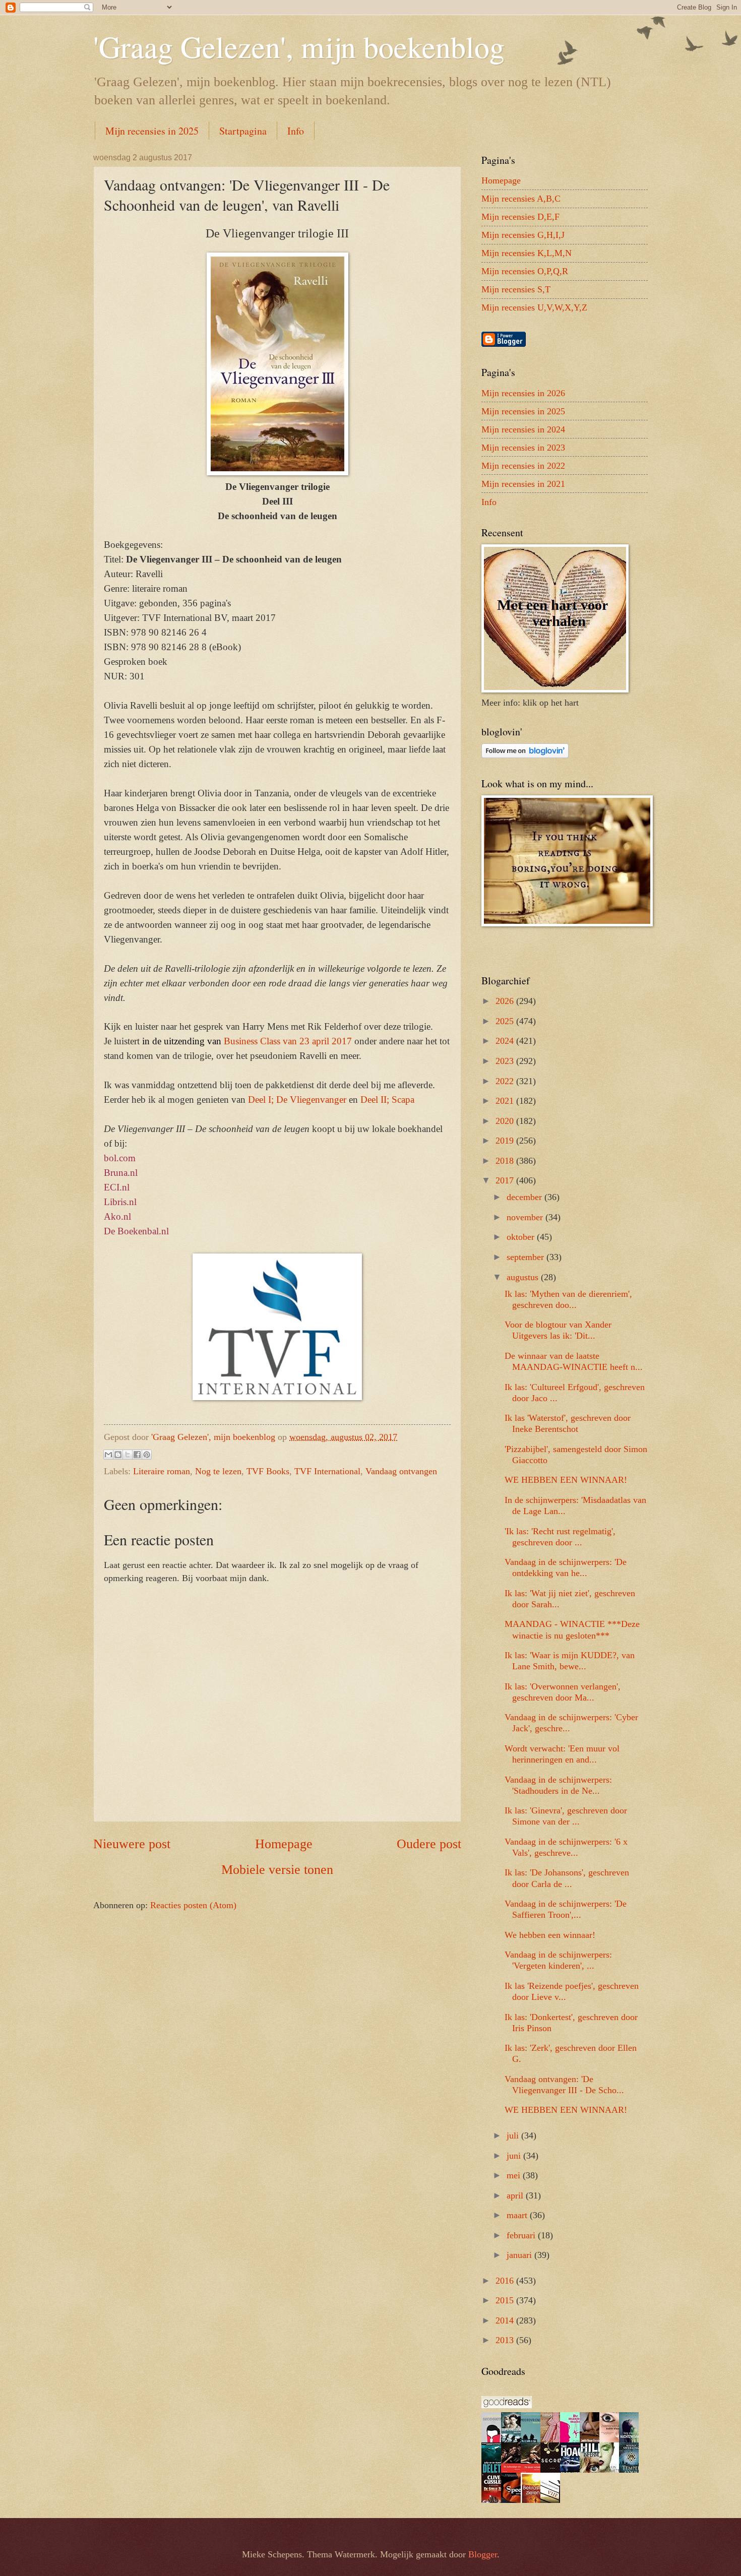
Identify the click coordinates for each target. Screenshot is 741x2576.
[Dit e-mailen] (108, 1455)
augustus (524, 1277)
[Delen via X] (128, 1455)
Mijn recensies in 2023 (523, 448)
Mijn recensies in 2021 (523, 484)
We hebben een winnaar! (550, 1935)
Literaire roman (162, 1471)
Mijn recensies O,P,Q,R (525, 271)
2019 (506, 1141)
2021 (506, 1101)
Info (296, 131)
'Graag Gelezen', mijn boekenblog (299, 46)
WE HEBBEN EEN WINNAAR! (566, 1480)
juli (514, 2135)
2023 (506, 1061)
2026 (506, 1001)
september (527, 1257)
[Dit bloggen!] (118, 1455)
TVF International (327, 1471)
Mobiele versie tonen (277, 1870)
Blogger (483, 2554)
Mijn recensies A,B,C (521, 199)
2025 (506, 1021)
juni (515, 2156)
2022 (506, 1081)
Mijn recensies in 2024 (523, 429)
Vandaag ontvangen (401, 1471)
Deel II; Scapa (387, 1099)
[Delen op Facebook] (137, 1455)
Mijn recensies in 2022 (523, 466)
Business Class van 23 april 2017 (288, 1041)
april (516, 2195)
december (526, 1197)
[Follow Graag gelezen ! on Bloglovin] (525, 755)
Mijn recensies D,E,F (520, 217)
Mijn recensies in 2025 (152, 131)
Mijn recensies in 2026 (523, 393)
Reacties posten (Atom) (193, 1905)
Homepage (284, 1844)
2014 (506, 2320)
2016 (506, 2281)
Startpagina (243, 131)
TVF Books (268, 1471)
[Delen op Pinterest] (147, 1455)
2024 (506, 1041)
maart (518, 2215)
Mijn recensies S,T (516, 289)
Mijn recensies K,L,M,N (527, 253)
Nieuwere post (132, 1844)
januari (520, 2255)
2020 (506, 1121)
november (526, 1217)
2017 (506, 1180)
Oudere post (429, 1844)
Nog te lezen (218, 1471)
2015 (506, 2300)
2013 (506, 2340)
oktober (522, 1237)
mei (515, 2175)
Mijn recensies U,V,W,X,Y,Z (534, 307)
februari (522, 2235)
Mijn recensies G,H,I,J (523, 235)
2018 (506, 1161)
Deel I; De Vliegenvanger (297, 1099)
